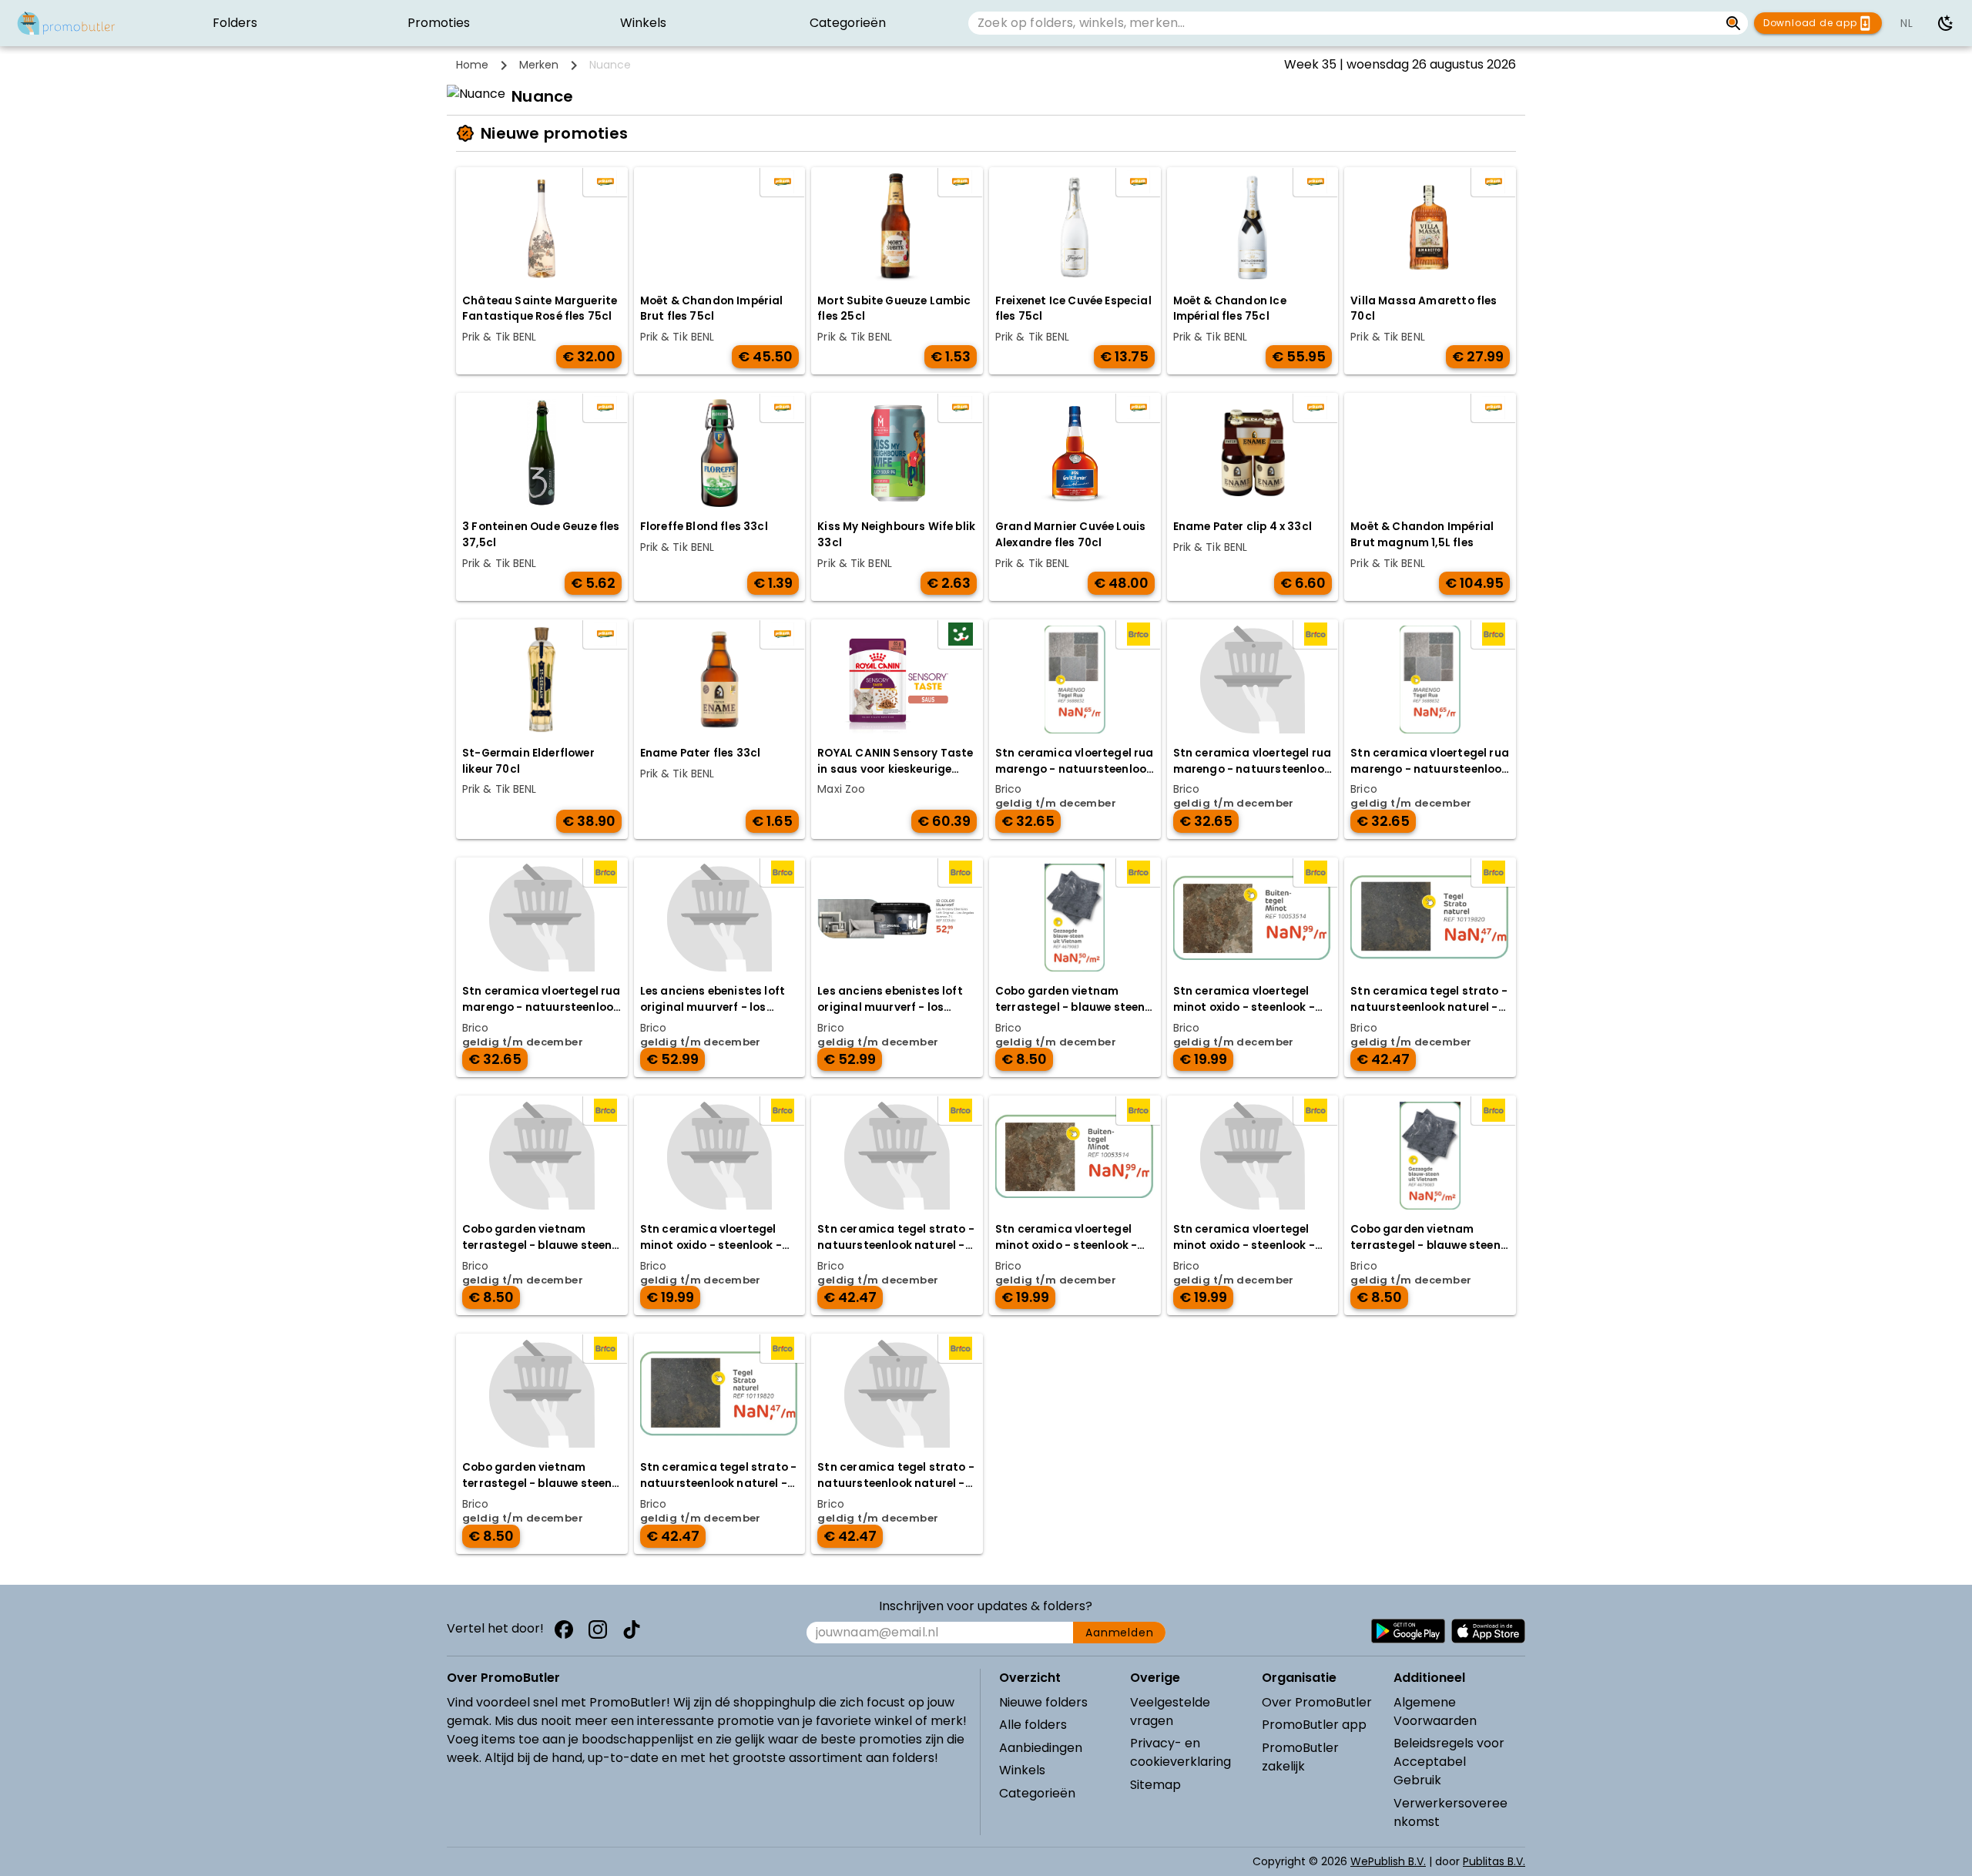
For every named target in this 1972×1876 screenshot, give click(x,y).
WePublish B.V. (1388, 1861)
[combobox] (1344, 23)
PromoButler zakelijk (1300, 1757)
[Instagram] (598, 1629)
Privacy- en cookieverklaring (1181, 1752)
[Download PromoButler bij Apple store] (1488, 1631)
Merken (539, 65)
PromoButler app (1314, 1725)
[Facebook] (564, 1629)
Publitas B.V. (1494, 1861)
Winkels (1022, 1770)
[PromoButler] (66, 23)
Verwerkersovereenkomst (1450, 1812)
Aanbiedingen (1041, 1748)
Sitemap (1155, 1785)
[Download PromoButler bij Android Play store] (1408, 1631)
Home (472, 65)
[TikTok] (632, 1629)
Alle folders (1033, 1725)
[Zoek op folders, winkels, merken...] (1734, 23)
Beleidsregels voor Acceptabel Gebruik (1449, 1762)
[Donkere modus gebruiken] (1946, 23)
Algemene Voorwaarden (1435, 1712)
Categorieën (1037, 1793)
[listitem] (235, 23)
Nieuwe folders (1043, 1702)
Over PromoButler (1317, 1702)
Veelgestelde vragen (1170, 1712)
